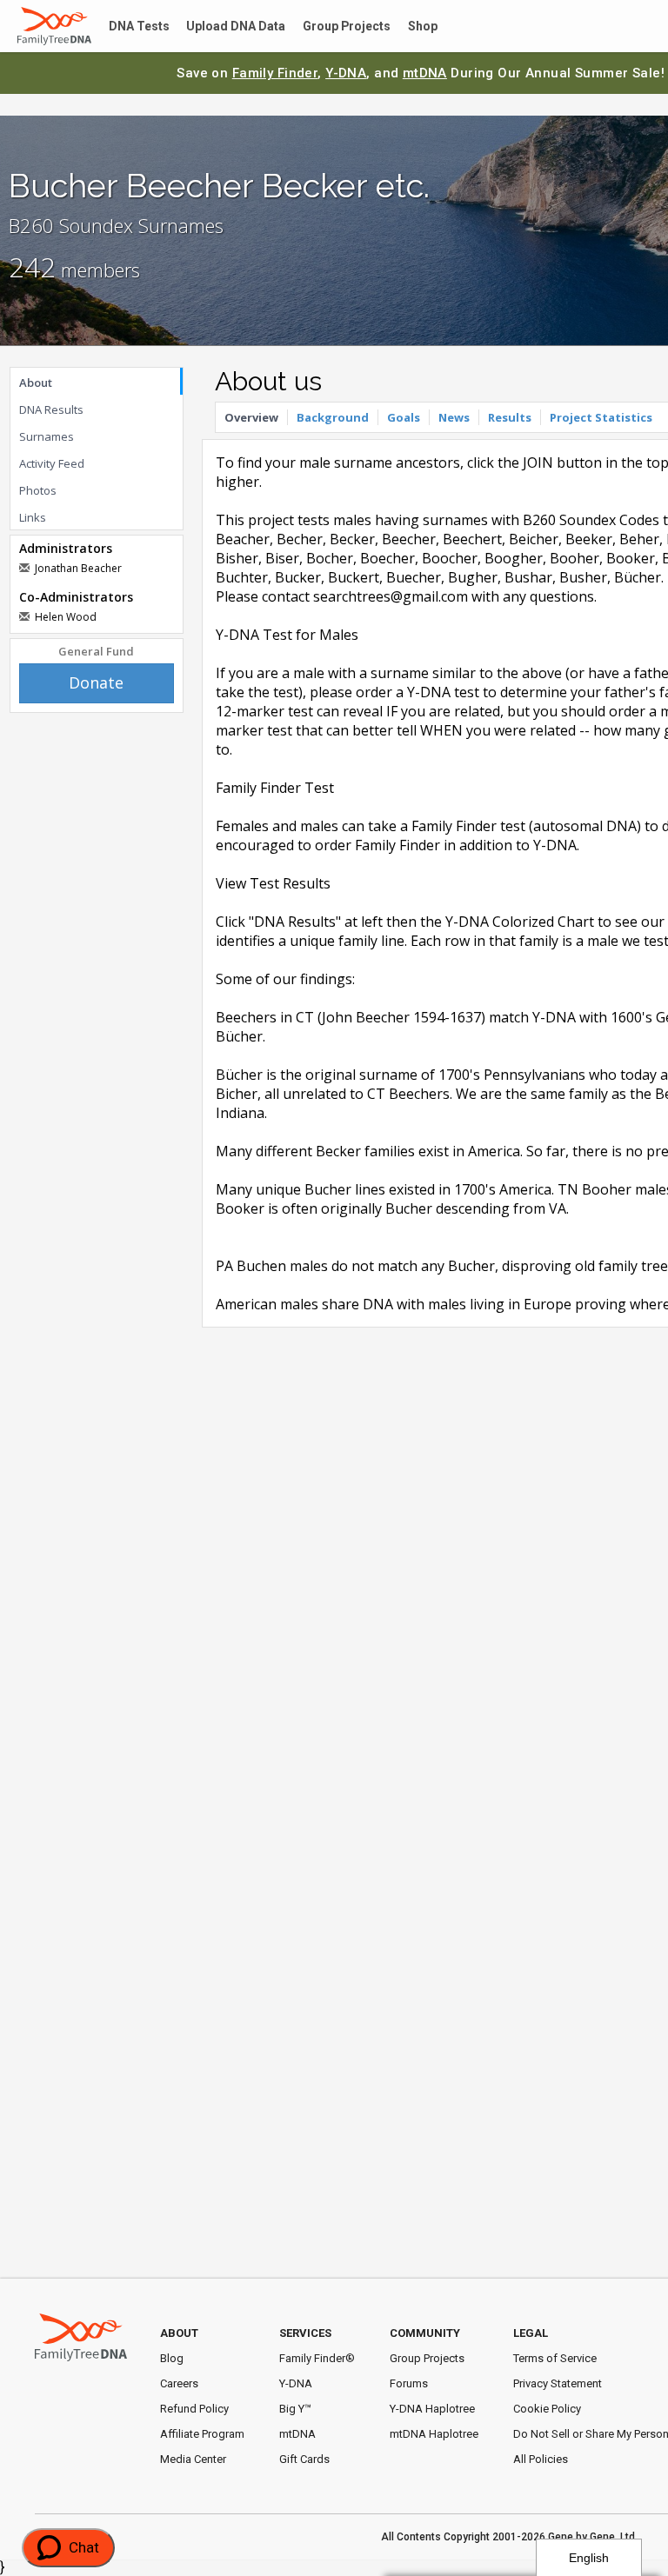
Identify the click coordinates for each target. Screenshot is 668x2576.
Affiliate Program (202, 2434)
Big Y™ (295, 2409)
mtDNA (425, 73)
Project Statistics (601, 417)
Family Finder (275, 73)
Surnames (47, 436)
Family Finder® (317, 2358)
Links (33, 517)
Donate (96, 682)
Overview (251, 417)
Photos (38, 490)
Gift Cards (304, 2459)
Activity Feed (52, 463)
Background (333, 417)
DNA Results (51, 409)
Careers (179, 2383)
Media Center (193, 2459)
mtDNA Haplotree (434, 2434)
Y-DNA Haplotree (432, 2409)
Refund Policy (194, 2409)
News (454, 417)
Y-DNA (346, 73)
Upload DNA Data (224, 27)
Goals (404, 417)
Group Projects (327, 27)
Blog (172, 2358)
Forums (409, 2383)
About (36, 383)
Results (510, 417)
